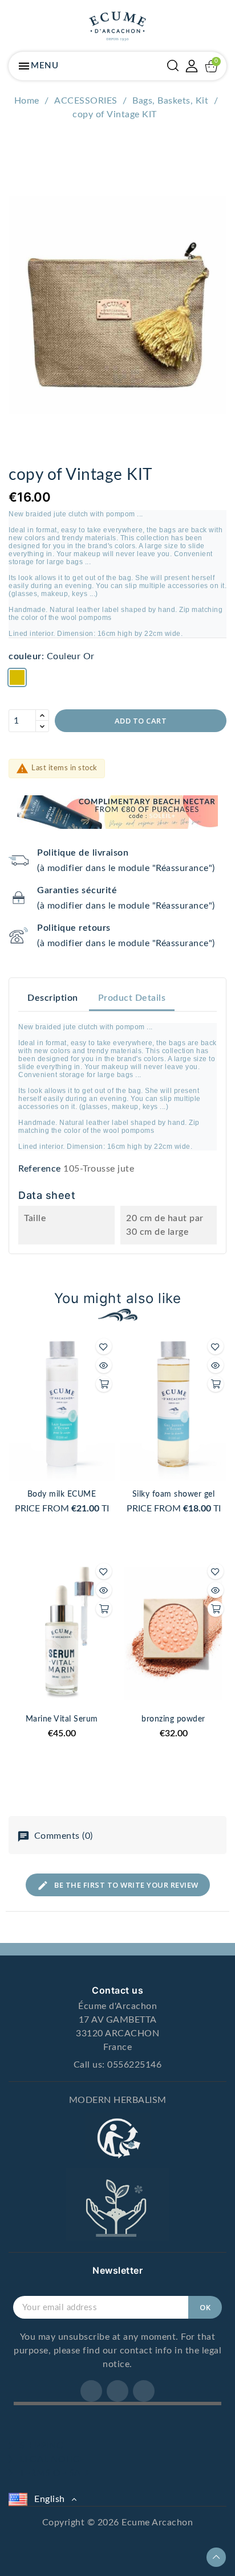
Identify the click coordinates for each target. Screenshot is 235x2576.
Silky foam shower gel (174, 1494)
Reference (40, 1169)
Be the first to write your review (125, 1885)
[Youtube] (144, 2391)
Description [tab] (53, 998)
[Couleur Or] (17, 679)
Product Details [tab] (132, 998)
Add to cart (141, 721)
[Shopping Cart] (211, 66)
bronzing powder (173, 1719)
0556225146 (134, 2065)
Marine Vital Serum (62, 1719)
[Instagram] (117, 2391)
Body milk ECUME (62, 1494)
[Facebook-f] (91, 2391)
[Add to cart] (104, 1384)
